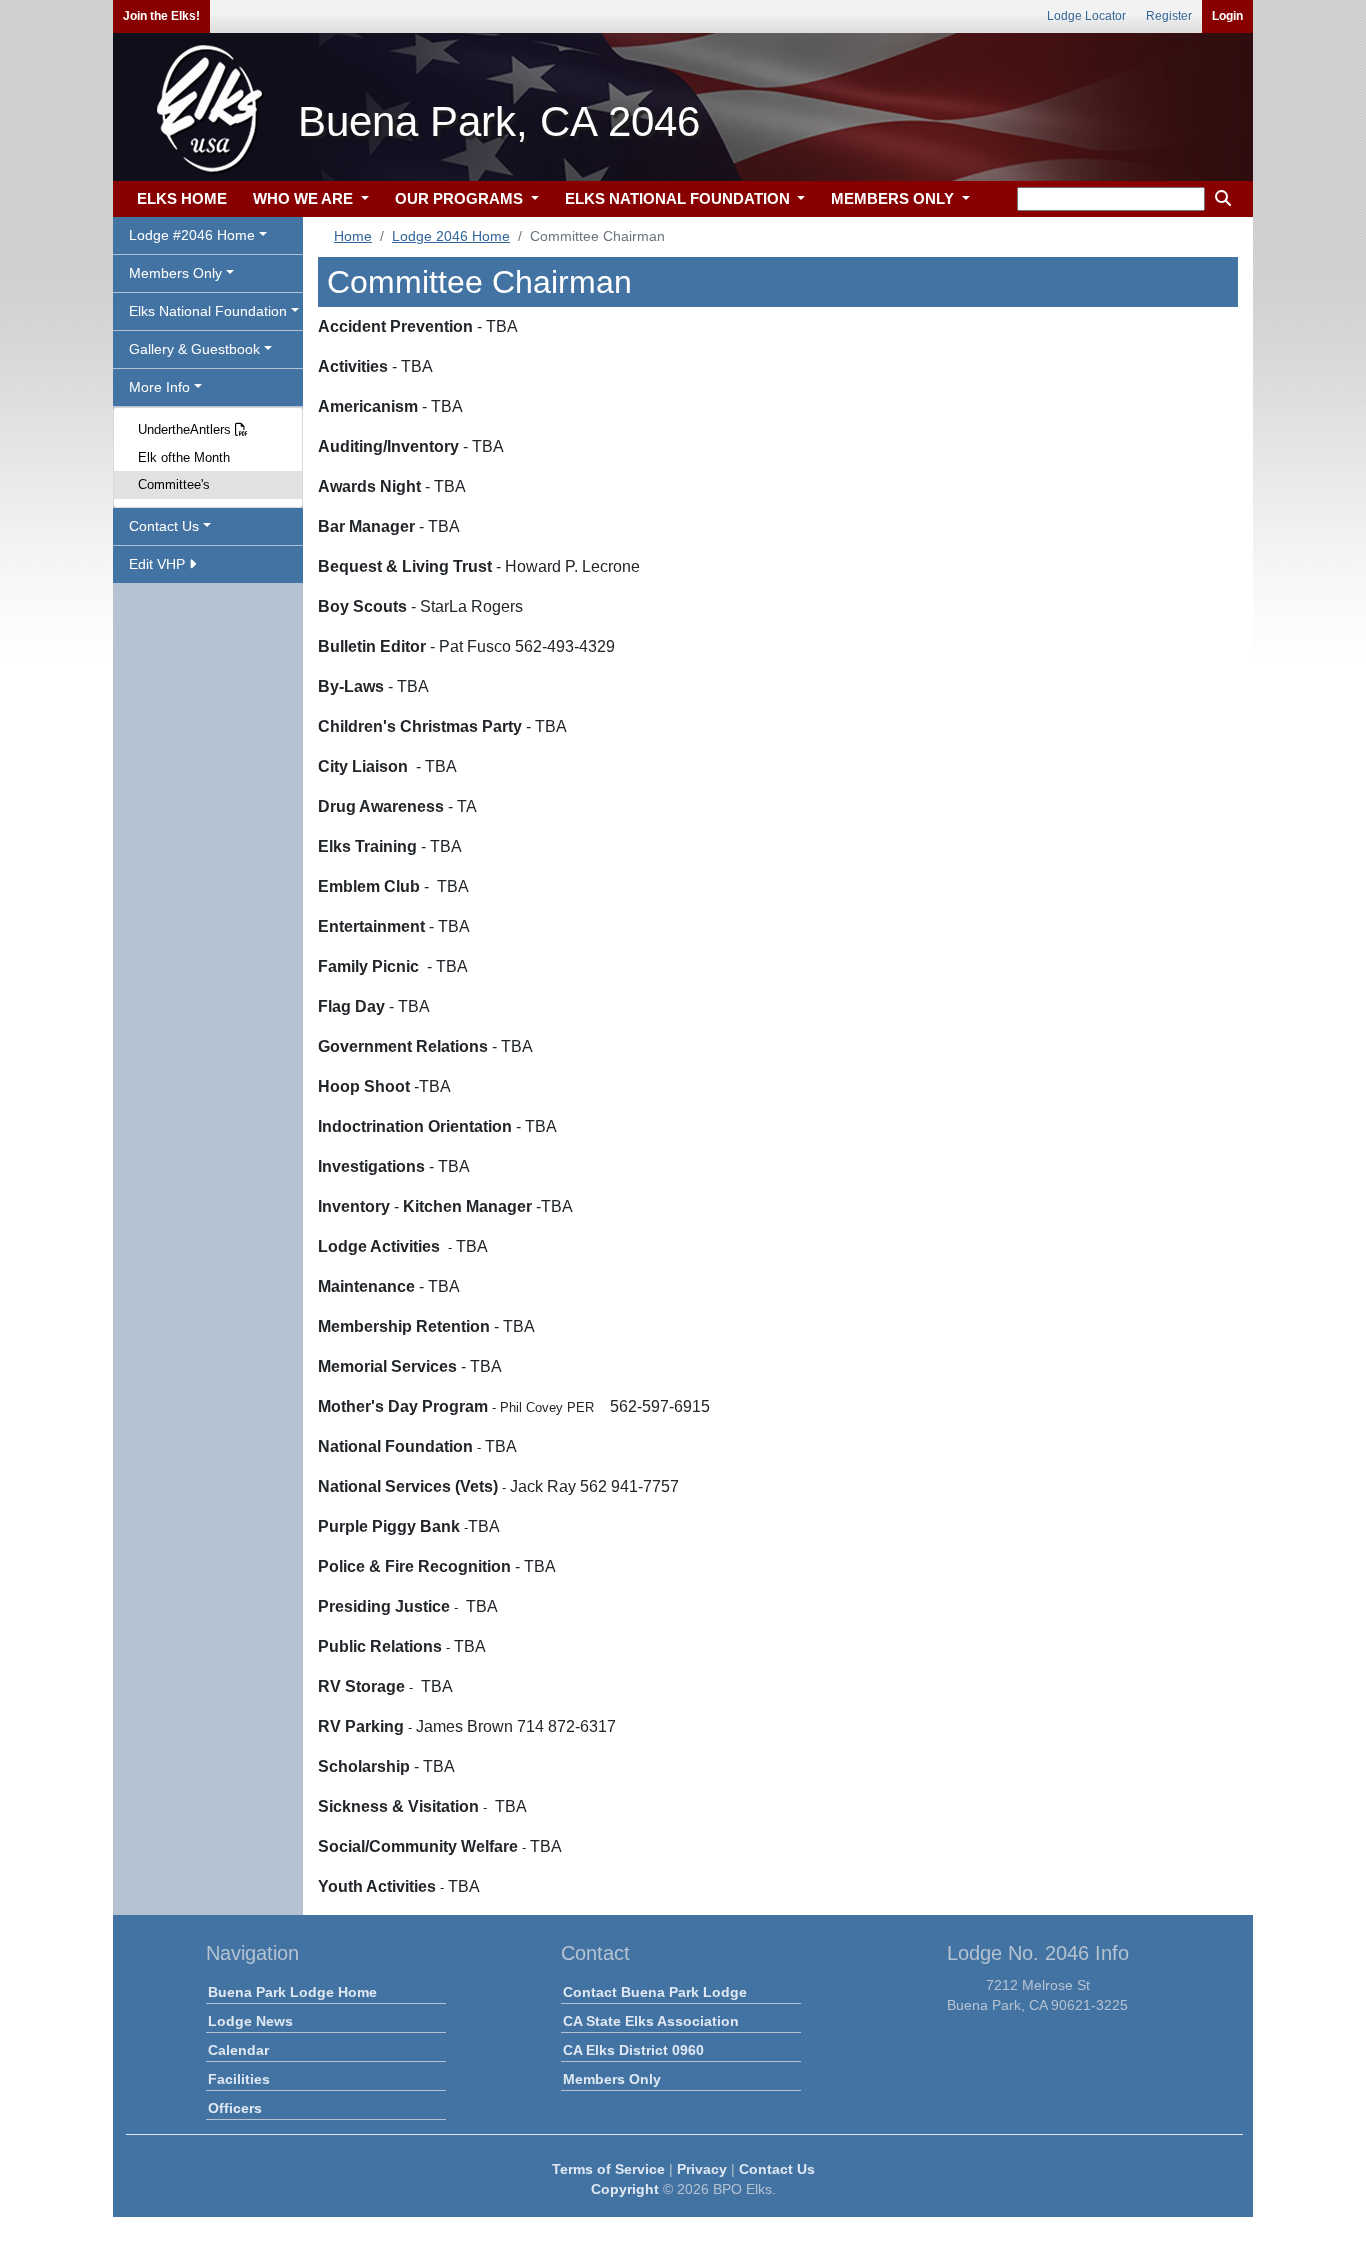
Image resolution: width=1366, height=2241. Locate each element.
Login (1227, 16)
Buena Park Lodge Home (292, 1992)
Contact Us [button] (164, 526)
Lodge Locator (1086, 16)
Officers (235, 2108)
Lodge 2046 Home (451, 236)
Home (353, 236)
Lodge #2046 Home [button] (192, 235)
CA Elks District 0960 (633, 2050)
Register (1169, 16)
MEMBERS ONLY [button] (894, 198)
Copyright (625, 2189)
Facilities (239, 2079)
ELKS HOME (182, 198)
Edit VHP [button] (159, 564)
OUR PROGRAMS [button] (461, 198)
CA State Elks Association (651, 2021)
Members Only (612, 2079)
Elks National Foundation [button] (208, 311)
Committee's (174, 484)
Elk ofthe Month (184, 457)
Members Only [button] (175, 273)
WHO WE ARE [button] (305, 198)
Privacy (702, 2169)
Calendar (238, 2050)
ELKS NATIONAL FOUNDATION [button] (679, 198)
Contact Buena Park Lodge (655, 1992)
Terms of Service (608, 2169)
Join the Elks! (161, 16)
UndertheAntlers (186, 429)
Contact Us (777, 2169)
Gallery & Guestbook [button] (194, 349)
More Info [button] (159, 387)
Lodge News (250, 2021)
